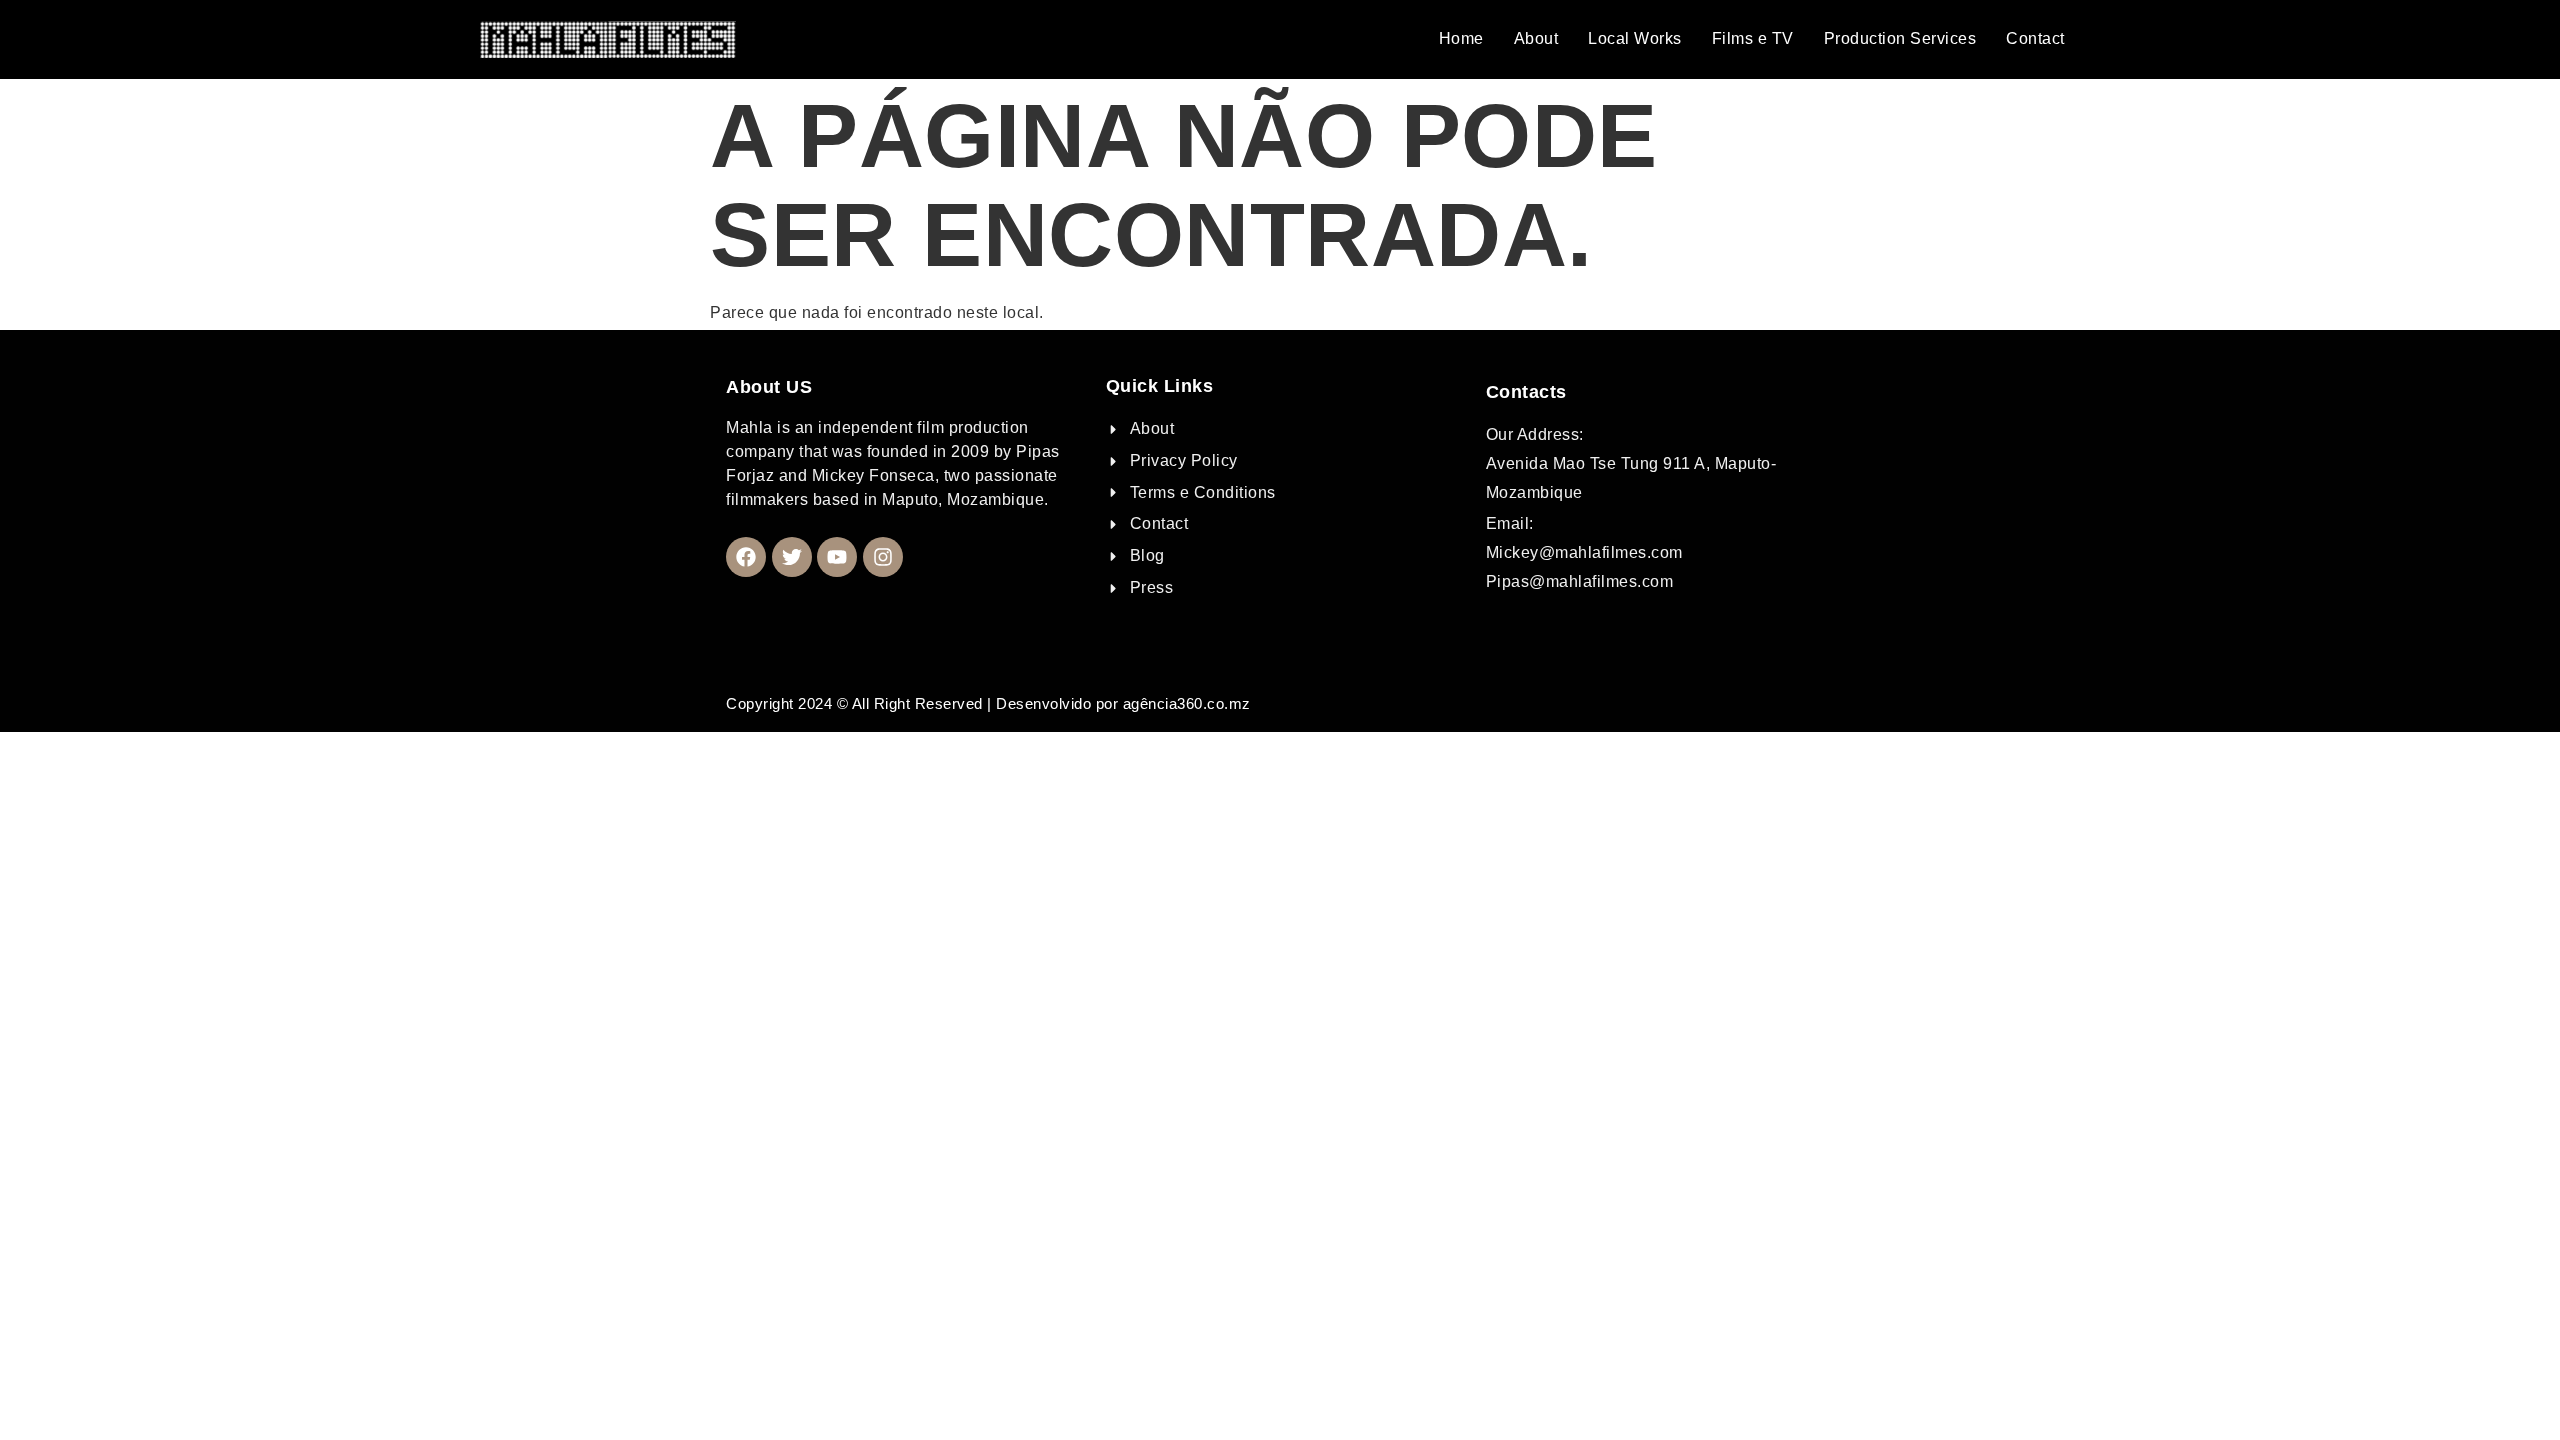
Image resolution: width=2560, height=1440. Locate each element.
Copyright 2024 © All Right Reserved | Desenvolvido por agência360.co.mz (988, 703)
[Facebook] (746, 557)
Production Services (1900, 38)
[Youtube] (837, 557)
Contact (2035, 38)
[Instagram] (883, 557)
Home (1461, 38)
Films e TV (1753, 38)
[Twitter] (792, 557)
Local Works (1635, 38)
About (1536, 38)
